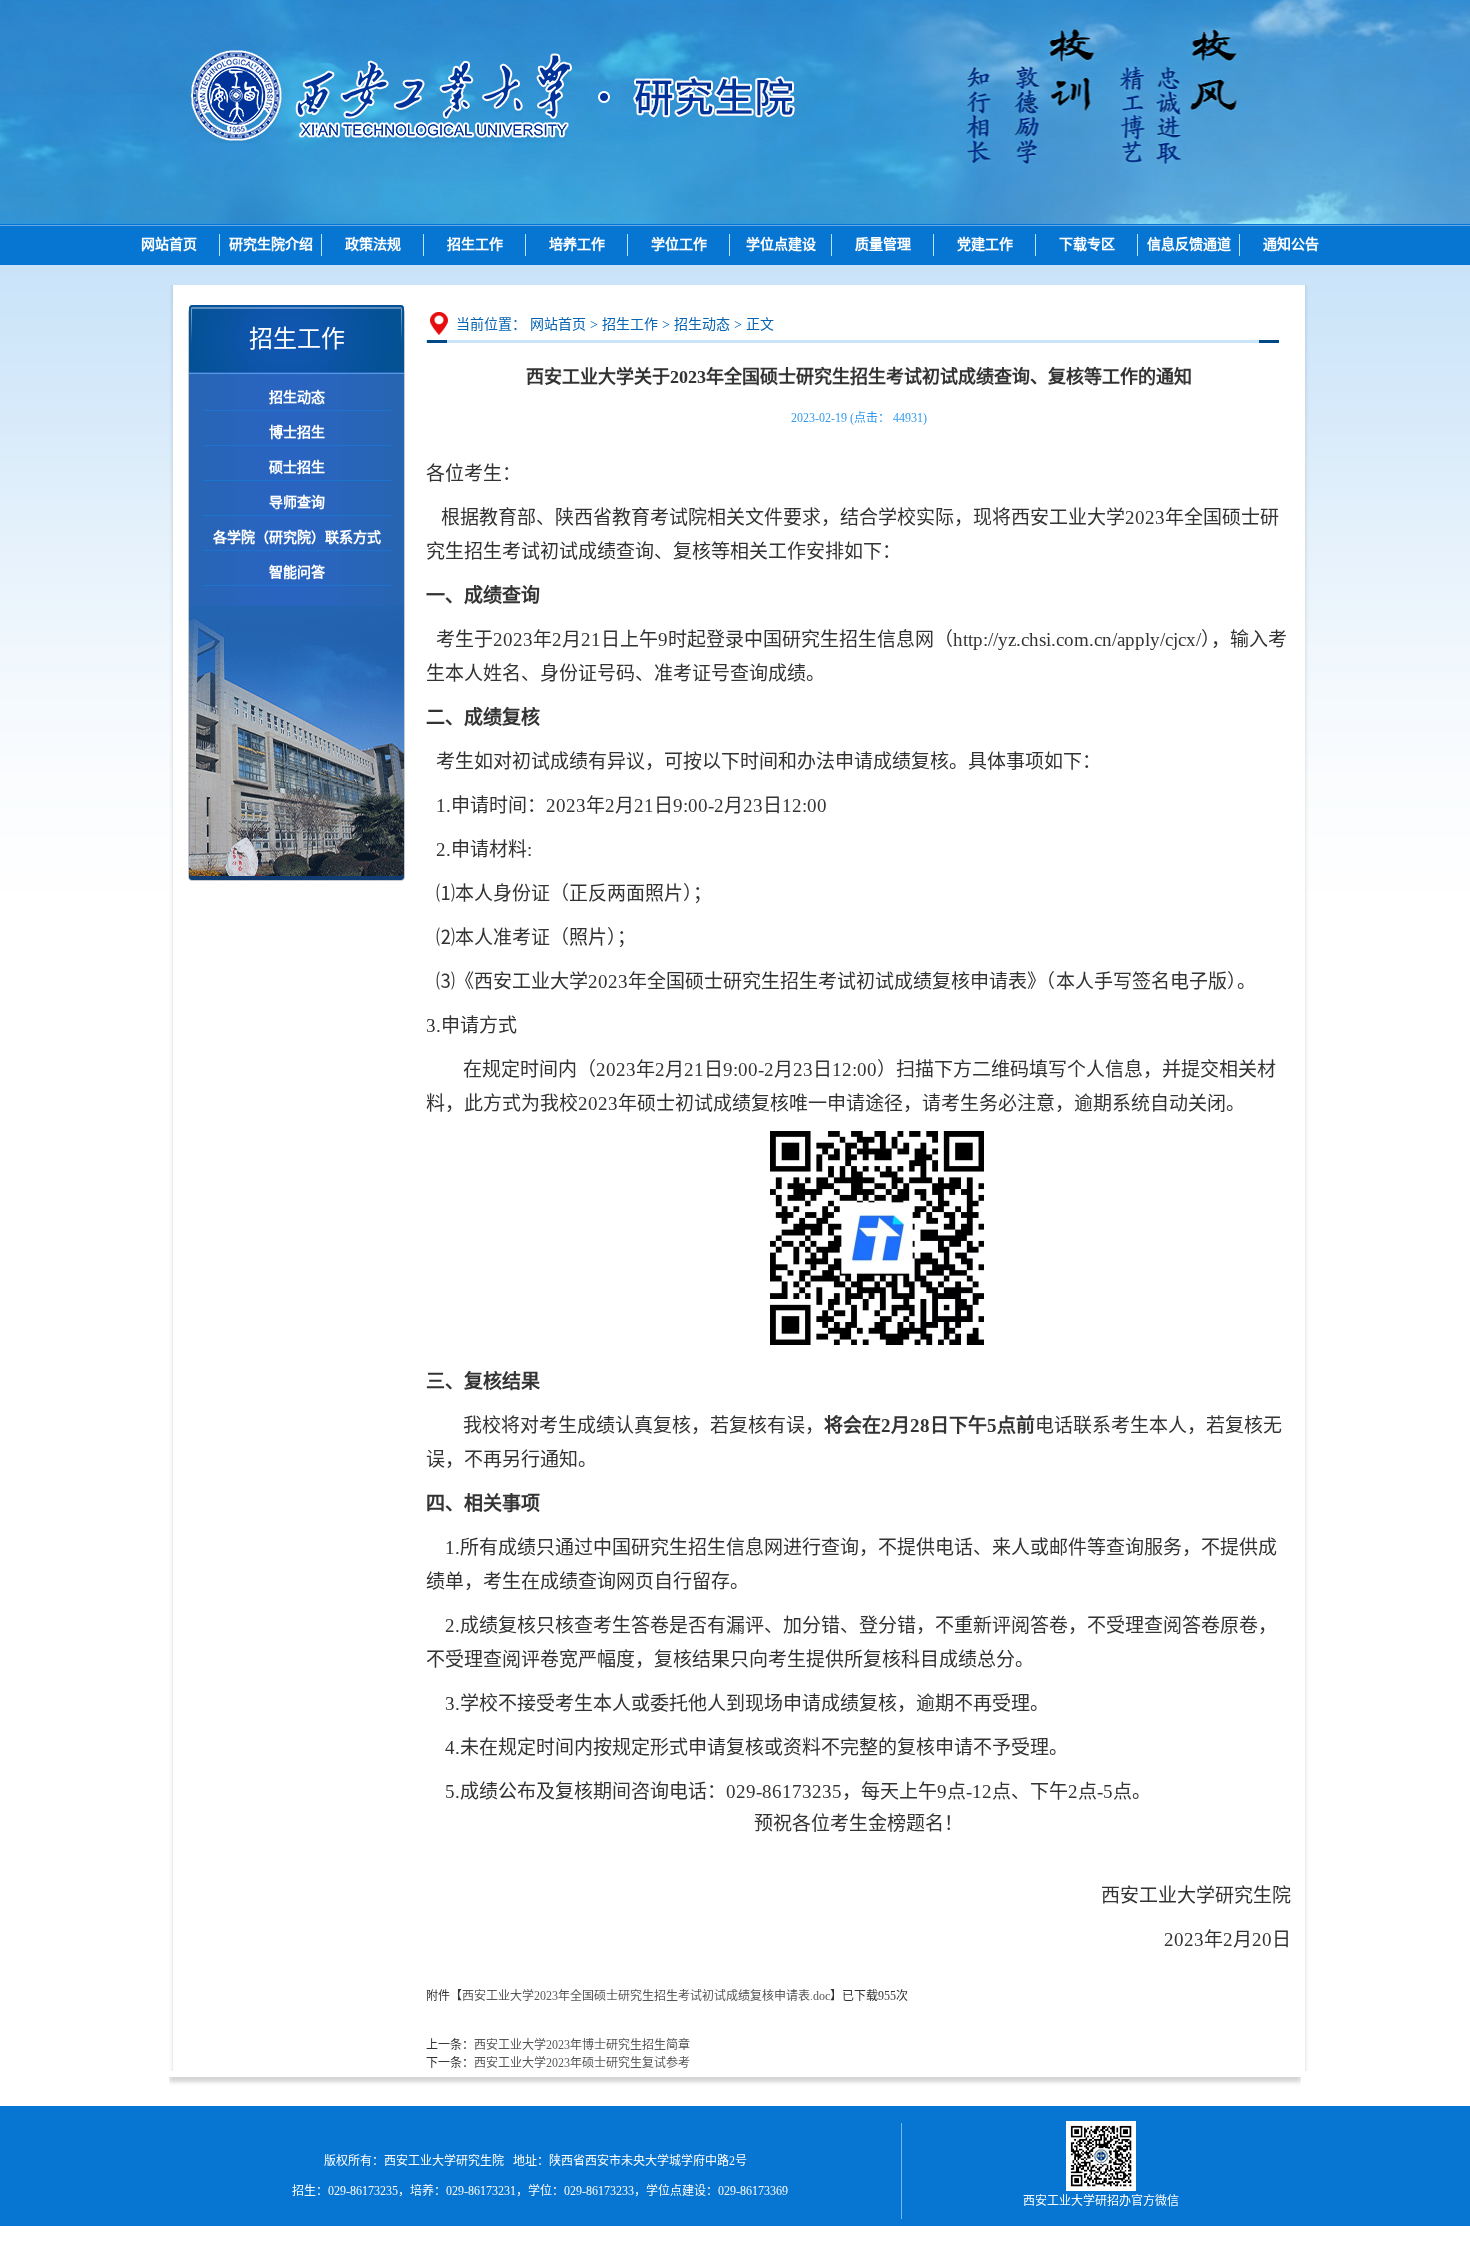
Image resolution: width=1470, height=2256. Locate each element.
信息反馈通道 (1189, 244)
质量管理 (883, 244)
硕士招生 (297, 467)
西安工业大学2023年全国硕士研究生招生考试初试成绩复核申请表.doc (646, 1996)
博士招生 (297, 432)
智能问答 (297, 572)
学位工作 (679, 244)
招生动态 (297, 397)
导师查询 (297, 502)
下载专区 (1087, 244)
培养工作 (577, 244)
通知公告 (1291, 244)
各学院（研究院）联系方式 (297, 537)
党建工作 (985, 244)
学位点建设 (781, 244)
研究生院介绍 (271, 244)
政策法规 (373, 244)
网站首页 (169, 244)
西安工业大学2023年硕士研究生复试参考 (582, 2063)
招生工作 (475, 244)
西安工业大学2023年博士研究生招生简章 (582, 2045)
